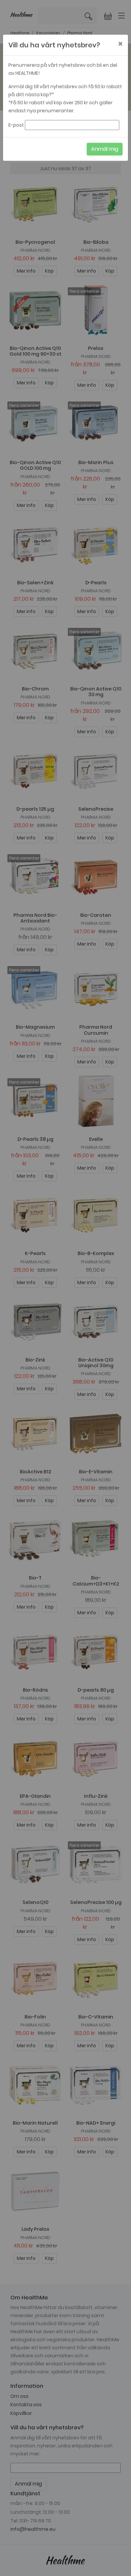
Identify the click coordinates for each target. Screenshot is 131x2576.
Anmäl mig (105, 151)
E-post (16, 127)
